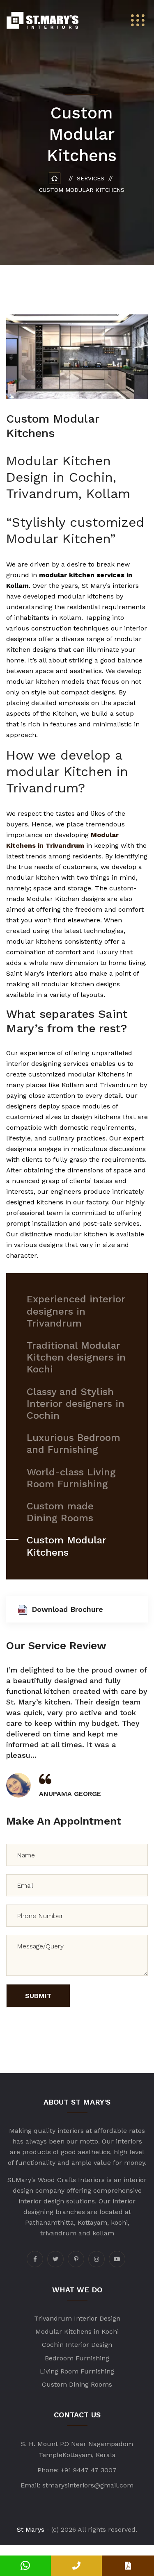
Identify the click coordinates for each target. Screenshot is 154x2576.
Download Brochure (67, 1609)
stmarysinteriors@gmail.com (88, 2485)
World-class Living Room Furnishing (71, 1478)
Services (91, 178)
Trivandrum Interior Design (77, 2318)
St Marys (31, 2529)
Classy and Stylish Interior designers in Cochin (76, 1404)
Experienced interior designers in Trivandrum (76, 1311)
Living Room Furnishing (77, 2371)
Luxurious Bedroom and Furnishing (74, 1444)
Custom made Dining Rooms (60, 1512)
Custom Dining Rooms (77, 2384)
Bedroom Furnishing (77, 2358)
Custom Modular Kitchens (67, 1546)
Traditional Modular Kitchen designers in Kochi (76, 1357)
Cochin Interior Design (77, 2345)
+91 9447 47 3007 (89, 2470)
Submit (38, 1996)
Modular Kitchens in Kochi (77, 2331)
